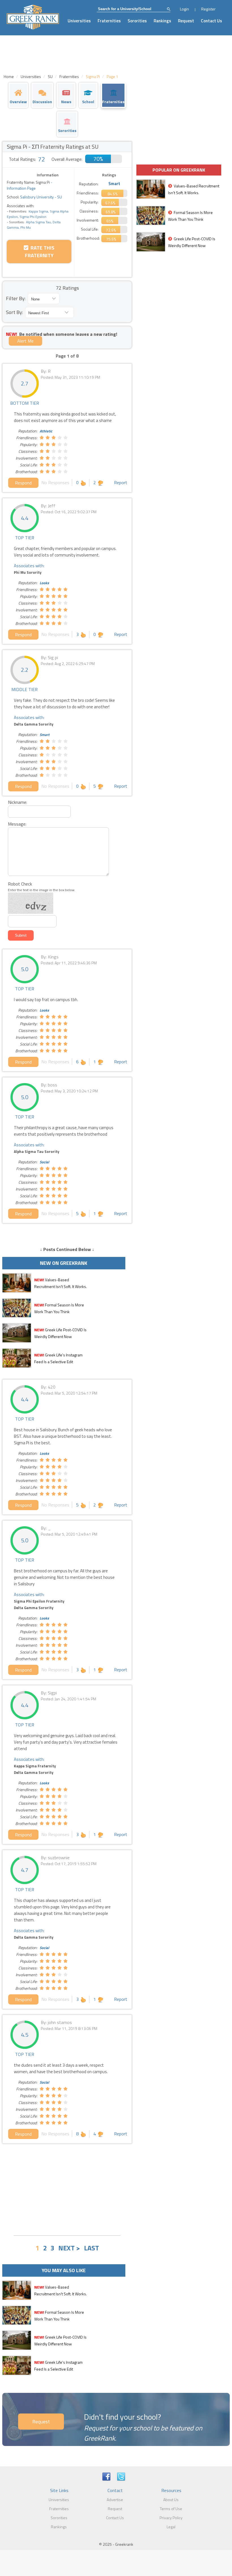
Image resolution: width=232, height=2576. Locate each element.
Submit (21, 935)
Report (121, 482)
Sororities (137, 21)
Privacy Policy (171, 2518)
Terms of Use (171, 2509)
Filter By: (16, 298)
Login (184, 9)
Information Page (21, 188)
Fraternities (109, 21)
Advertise (115, 2500)
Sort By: (14, 312)
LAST (92, 2248)
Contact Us (211, 21)
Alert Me (25, 341)
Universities (79, 21)
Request (186, 21)
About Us (171, 2500)
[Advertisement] (67, 2189)
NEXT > (69, 2248)
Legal (171, 2527)
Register (208, 9)
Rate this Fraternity (40, 252)
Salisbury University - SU (41, 197)
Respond (23, 483)
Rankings (162, 21)
